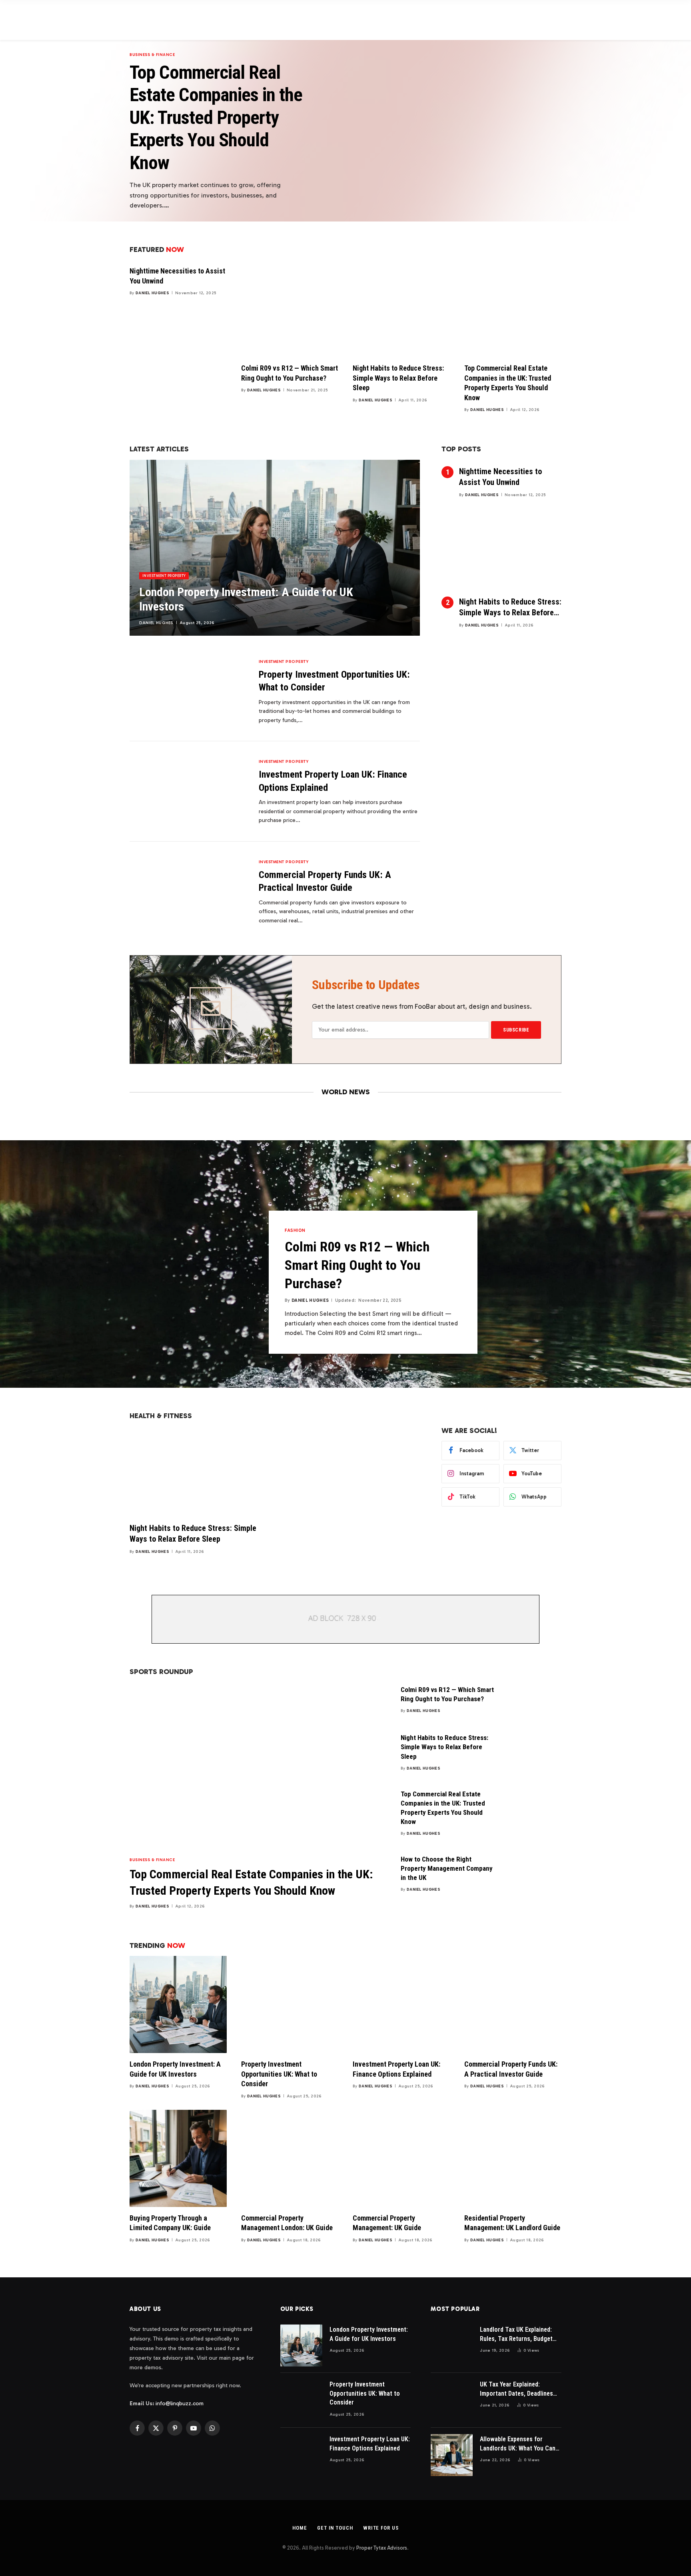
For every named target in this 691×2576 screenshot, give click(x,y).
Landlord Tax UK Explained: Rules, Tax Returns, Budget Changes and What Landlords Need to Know (519, 2335)
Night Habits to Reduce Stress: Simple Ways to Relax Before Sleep (398, 378)
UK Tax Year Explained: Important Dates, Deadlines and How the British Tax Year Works (519, 2389)
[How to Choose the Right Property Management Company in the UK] (535, 1870)
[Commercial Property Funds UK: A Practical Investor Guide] (189, 892)
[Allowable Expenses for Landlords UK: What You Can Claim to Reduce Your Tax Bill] (452, 2455)
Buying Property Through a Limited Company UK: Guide (170, 2223)
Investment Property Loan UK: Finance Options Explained (333, 781)
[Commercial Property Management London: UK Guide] (290, 2158)
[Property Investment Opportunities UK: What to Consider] (189, 691)
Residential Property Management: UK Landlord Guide (512, 2223)
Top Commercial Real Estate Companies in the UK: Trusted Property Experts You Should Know (216, 117)
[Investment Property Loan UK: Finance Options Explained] (189, 791)
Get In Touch (335, 2528)
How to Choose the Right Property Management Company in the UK (447, 1868)
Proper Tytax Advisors (382, 2548)
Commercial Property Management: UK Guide (387, 2223)
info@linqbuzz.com (180, 2403)
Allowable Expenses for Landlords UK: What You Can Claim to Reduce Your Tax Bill (519, 2444)
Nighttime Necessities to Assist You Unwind (177, 276)
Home (300, 2528)
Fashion (295, 1230)
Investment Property (164, 576)
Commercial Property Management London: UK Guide (287, 2223)
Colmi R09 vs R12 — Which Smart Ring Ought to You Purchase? (290, 373)
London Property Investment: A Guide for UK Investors (246, 599)
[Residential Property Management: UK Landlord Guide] (513, 2158)
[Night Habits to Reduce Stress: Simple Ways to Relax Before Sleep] (401, 308)
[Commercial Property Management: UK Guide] (401, 2158)
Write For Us (381, 2528)
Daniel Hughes (152, 293)
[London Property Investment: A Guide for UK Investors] (275, 548)
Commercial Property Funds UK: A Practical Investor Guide (325, 881)
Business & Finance (152, 55)
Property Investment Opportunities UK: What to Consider (334, 681)
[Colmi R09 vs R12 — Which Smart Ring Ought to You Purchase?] (290, 308)
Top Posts (461, 449)
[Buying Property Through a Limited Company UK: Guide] (178, 2158)
